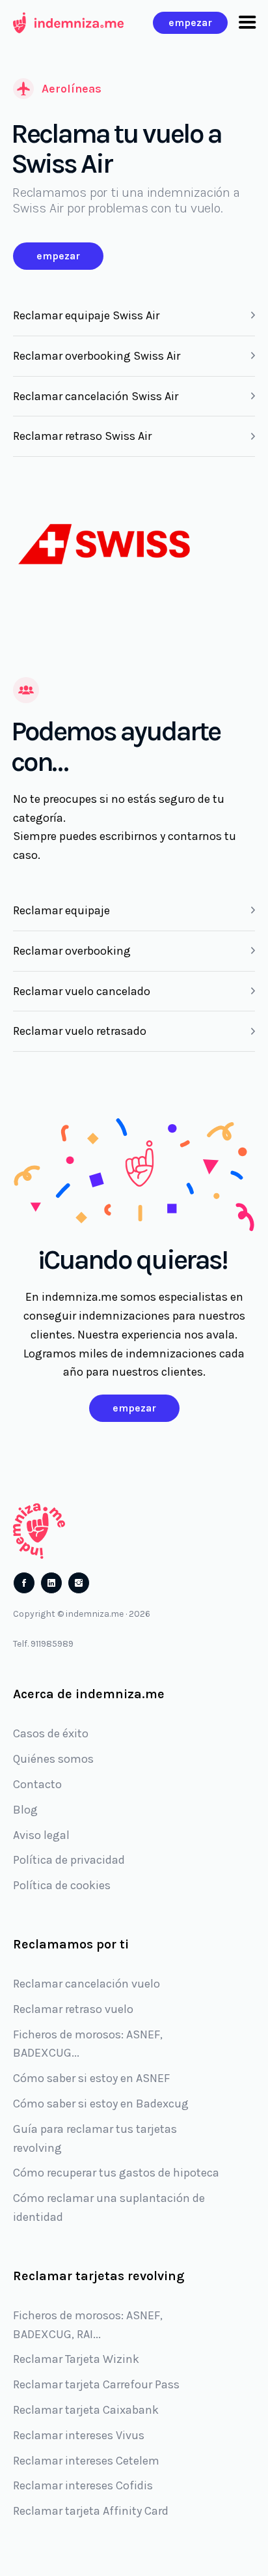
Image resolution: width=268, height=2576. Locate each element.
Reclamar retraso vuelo (73, 2009)
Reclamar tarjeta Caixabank (86, 2410)
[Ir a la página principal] (68, 23)
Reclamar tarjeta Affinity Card (91, 2511)
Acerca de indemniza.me (89, 1694)
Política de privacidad (69, 1860)
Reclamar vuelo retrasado (80, 1031)
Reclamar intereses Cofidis (83, 2485)
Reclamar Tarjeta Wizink (76, 2359)
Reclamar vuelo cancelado (82, 991)
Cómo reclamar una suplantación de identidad (109, 2207)
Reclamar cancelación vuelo (87, 1984)
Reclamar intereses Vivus (79, 2435)
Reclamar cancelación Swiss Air (96, 396)
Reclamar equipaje (61, 910)
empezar (190, 22)
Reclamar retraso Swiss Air (82, 436)
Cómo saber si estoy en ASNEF (91, 2078)
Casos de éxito (51, 1733)
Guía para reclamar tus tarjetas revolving (95, 2138)
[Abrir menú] (247, 23)
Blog (25, 1810)
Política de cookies (62, 1885)
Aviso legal (41, 1835)
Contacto (37, 1784)
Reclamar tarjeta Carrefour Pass (96, 2384)
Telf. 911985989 (43, 1644)
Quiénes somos (53, 1759)
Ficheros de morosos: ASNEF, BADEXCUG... (88, 2044)
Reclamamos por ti (71, 1944)
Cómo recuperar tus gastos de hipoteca (116, 2173)
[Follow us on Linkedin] (51, 1583)
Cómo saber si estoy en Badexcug (101, 2104)
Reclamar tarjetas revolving (99, 2276)
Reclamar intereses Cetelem (86, 2461)
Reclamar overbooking (72, 951)
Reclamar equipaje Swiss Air (86, 315)
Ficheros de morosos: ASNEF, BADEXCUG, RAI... (88, 2325)
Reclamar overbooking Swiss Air (97, 356)
